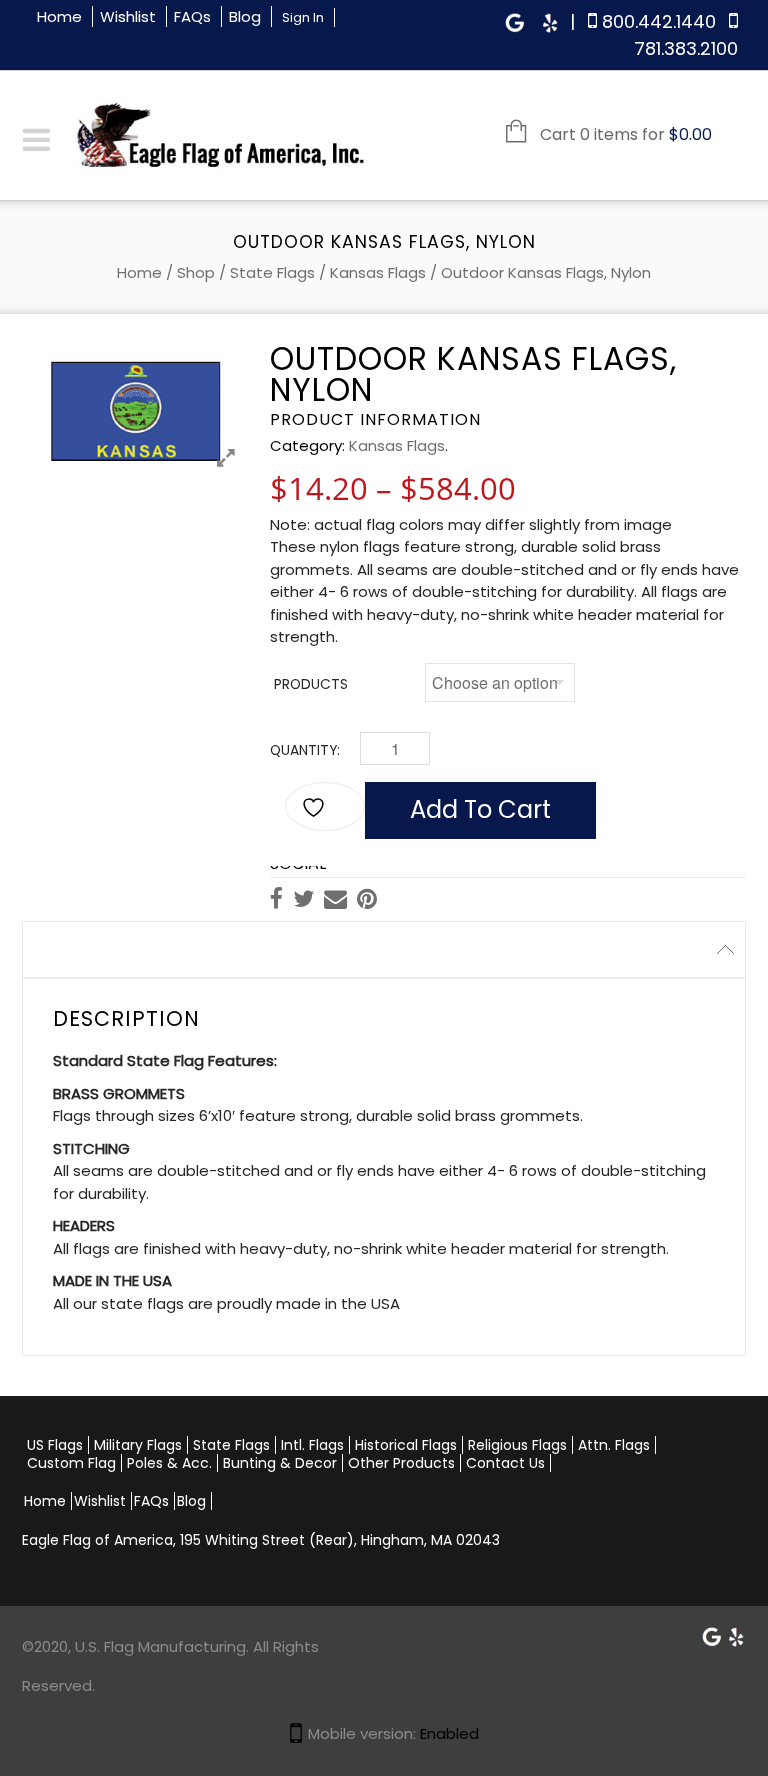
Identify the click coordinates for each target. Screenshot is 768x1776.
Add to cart (480, 809)
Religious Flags (517, 1445)
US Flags (55, 1445)
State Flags (272, 272)
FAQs (192, 16)
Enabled (449, 1733)
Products (311, 684)
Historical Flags (406, 1445)
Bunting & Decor (280, 1463)
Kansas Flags (378, 272)
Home (59, 16)
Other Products (401, 1463)
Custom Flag (71, 1463)
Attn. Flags (614, 1445)
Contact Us (505, 1463)
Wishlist (128, 16)
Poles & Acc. (169, 1463)
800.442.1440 (659, 21)
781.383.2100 (686, 48)
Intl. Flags (312, 1445)
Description (85, 949)
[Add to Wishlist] (325, 806)
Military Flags (138, 1445)
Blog (245, 16)
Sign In (303, 17)
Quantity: (305, 750)
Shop (196, 272)
